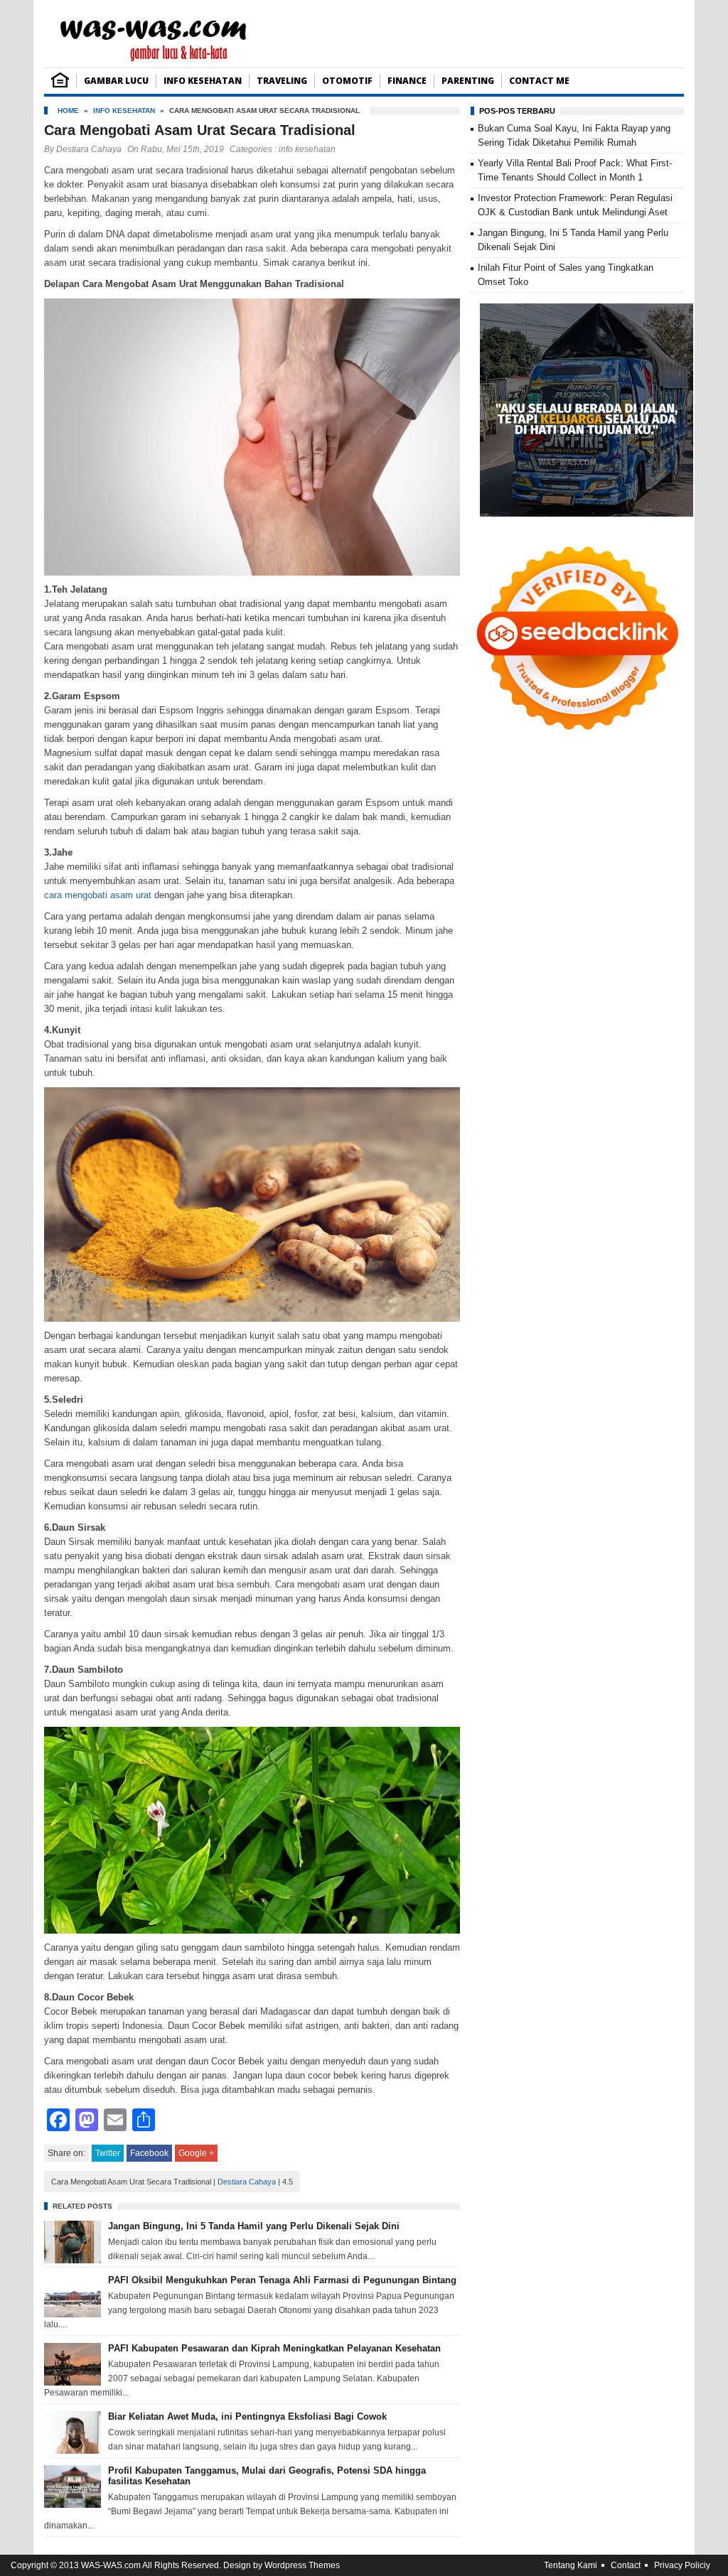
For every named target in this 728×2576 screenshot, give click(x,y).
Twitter (108, 2153)
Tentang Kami (571, 2565)
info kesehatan (124, 111)
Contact (626, 2565)
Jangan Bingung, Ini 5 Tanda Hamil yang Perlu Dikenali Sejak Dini (254, 2226)
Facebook (149, 2153)
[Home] (60, 84)
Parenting (468, 81)
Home (68, 111)
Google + (196, 2153)
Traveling (282, 81)
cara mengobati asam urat (98, 895)
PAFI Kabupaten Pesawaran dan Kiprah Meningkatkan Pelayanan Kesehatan (274, 2348)
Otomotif (347, 81)
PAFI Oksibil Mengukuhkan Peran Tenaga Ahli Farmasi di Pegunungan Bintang (282, 2280)
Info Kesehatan (203, 81)
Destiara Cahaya (89, 149)
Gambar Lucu (116, 81)
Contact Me (539, 81)
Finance (407, 81)
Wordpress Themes (302, 2565)
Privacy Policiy (682, 2565)
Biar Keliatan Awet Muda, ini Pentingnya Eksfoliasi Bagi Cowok (247, 2416)
